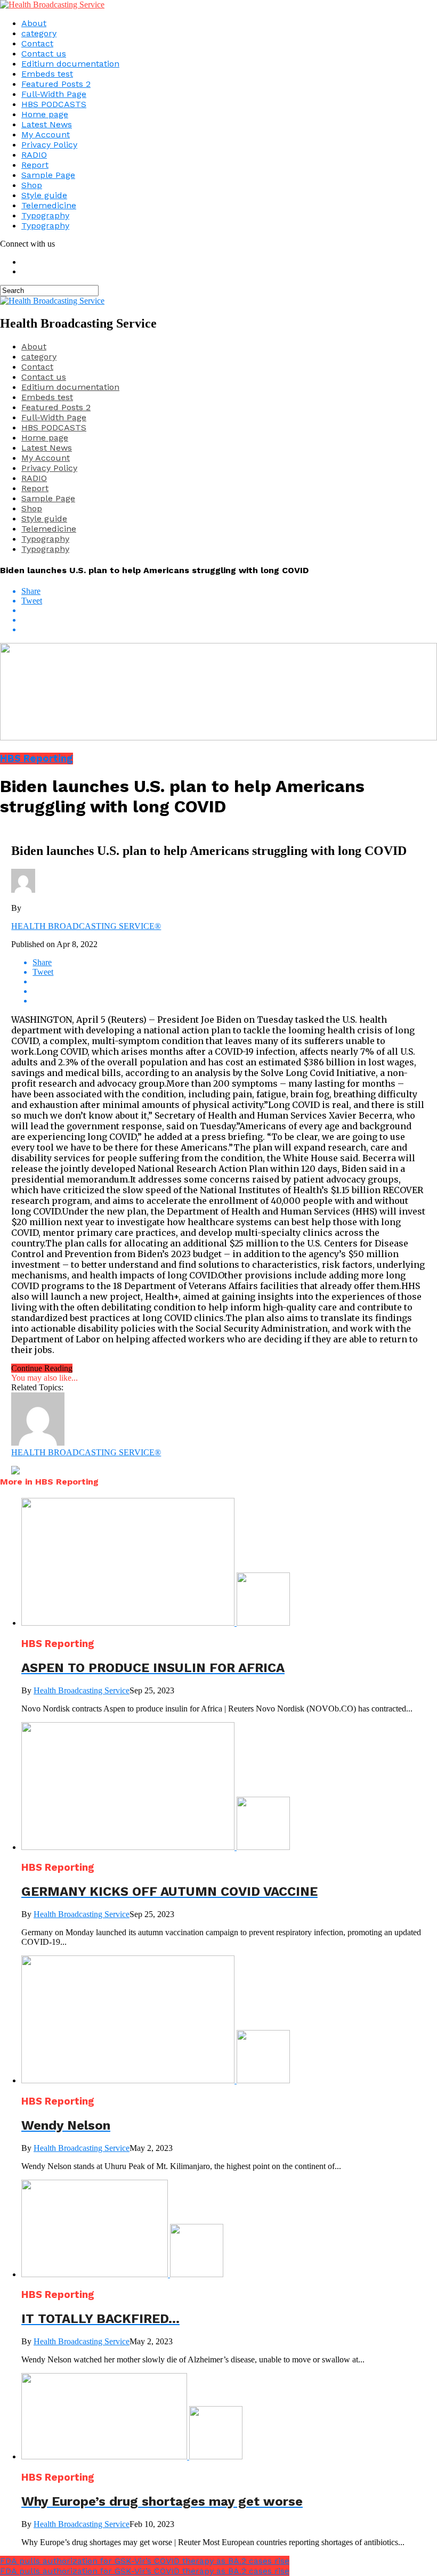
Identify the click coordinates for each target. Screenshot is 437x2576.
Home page (45, 114)
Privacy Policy (49, 145)
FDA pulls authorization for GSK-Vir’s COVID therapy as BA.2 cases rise (145, 2561)
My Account (46, 134)
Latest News (47, 124)
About (34, 23)
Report (35, 165)
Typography (45, 215)
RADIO (34, 155)
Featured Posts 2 (56, 84)
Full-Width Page (54, 94)
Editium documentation (70, 64)
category (39, 33)
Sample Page (48, 175)
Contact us (44, 54)
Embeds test (47, 74)
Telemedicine (49, 205)
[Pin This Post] (229, 620)
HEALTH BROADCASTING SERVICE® (86, 926)
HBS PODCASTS (54, 104)
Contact (37, 43)
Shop (32, 185)
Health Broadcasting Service (82, 1690)
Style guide (44, 195)
